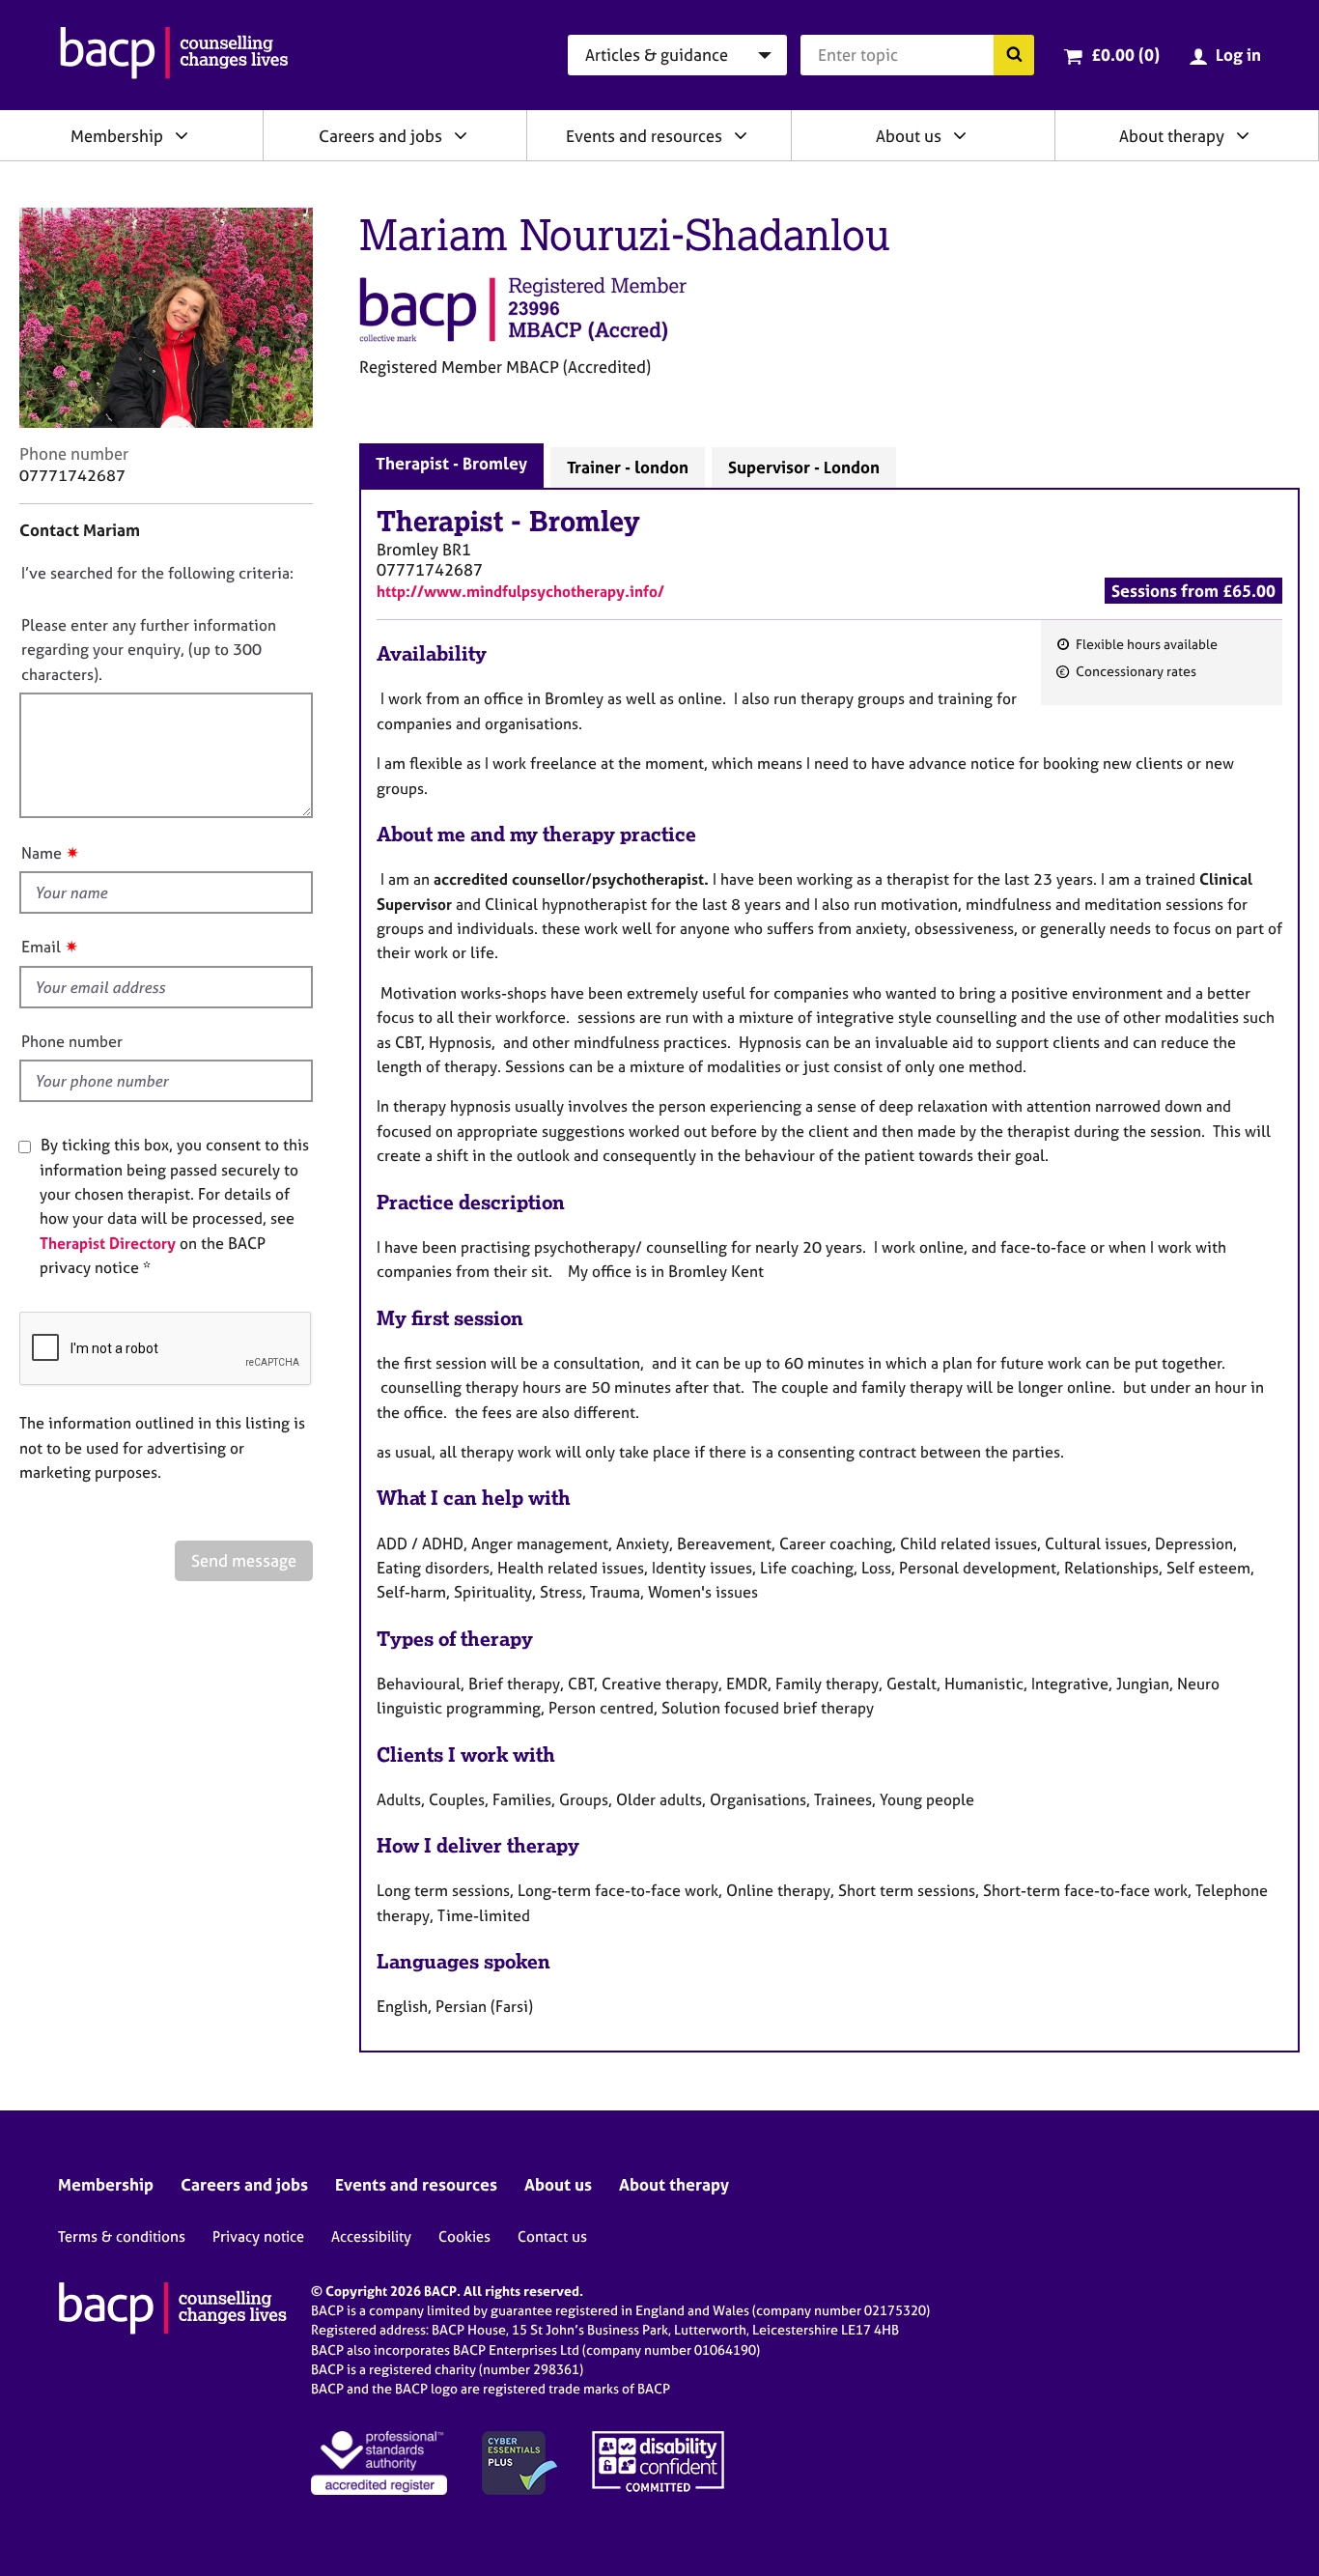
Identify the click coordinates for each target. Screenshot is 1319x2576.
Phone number (72, 1041)
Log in (1238, 55)
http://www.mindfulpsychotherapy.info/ (520, 591)
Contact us (552, 2236)
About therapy (1172, 136)
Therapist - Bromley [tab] (451, 463)
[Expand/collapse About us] (960, 135)
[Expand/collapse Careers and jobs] (461, 135)
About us (909, 136)
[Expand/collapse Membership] (182, 135)
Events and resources (644, 136)
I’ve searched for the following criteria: (157, 573)
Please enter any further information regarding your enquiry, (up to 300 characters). (149, 650)
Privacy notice (258, 2236)
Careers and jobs (380, 136)
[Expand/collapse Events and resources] (741, 135)
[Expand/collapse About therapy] (1243, 135)
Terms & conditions (122, 2236)
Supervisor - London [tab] (804, 467)
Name (42, 853)
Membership (117, 136)
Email (41, 947)
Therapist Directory (108, 1243)
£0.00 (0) (1125, 55)
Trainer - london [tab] (628, 467)
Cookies (464, 2236)
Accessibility (371, 2236)
